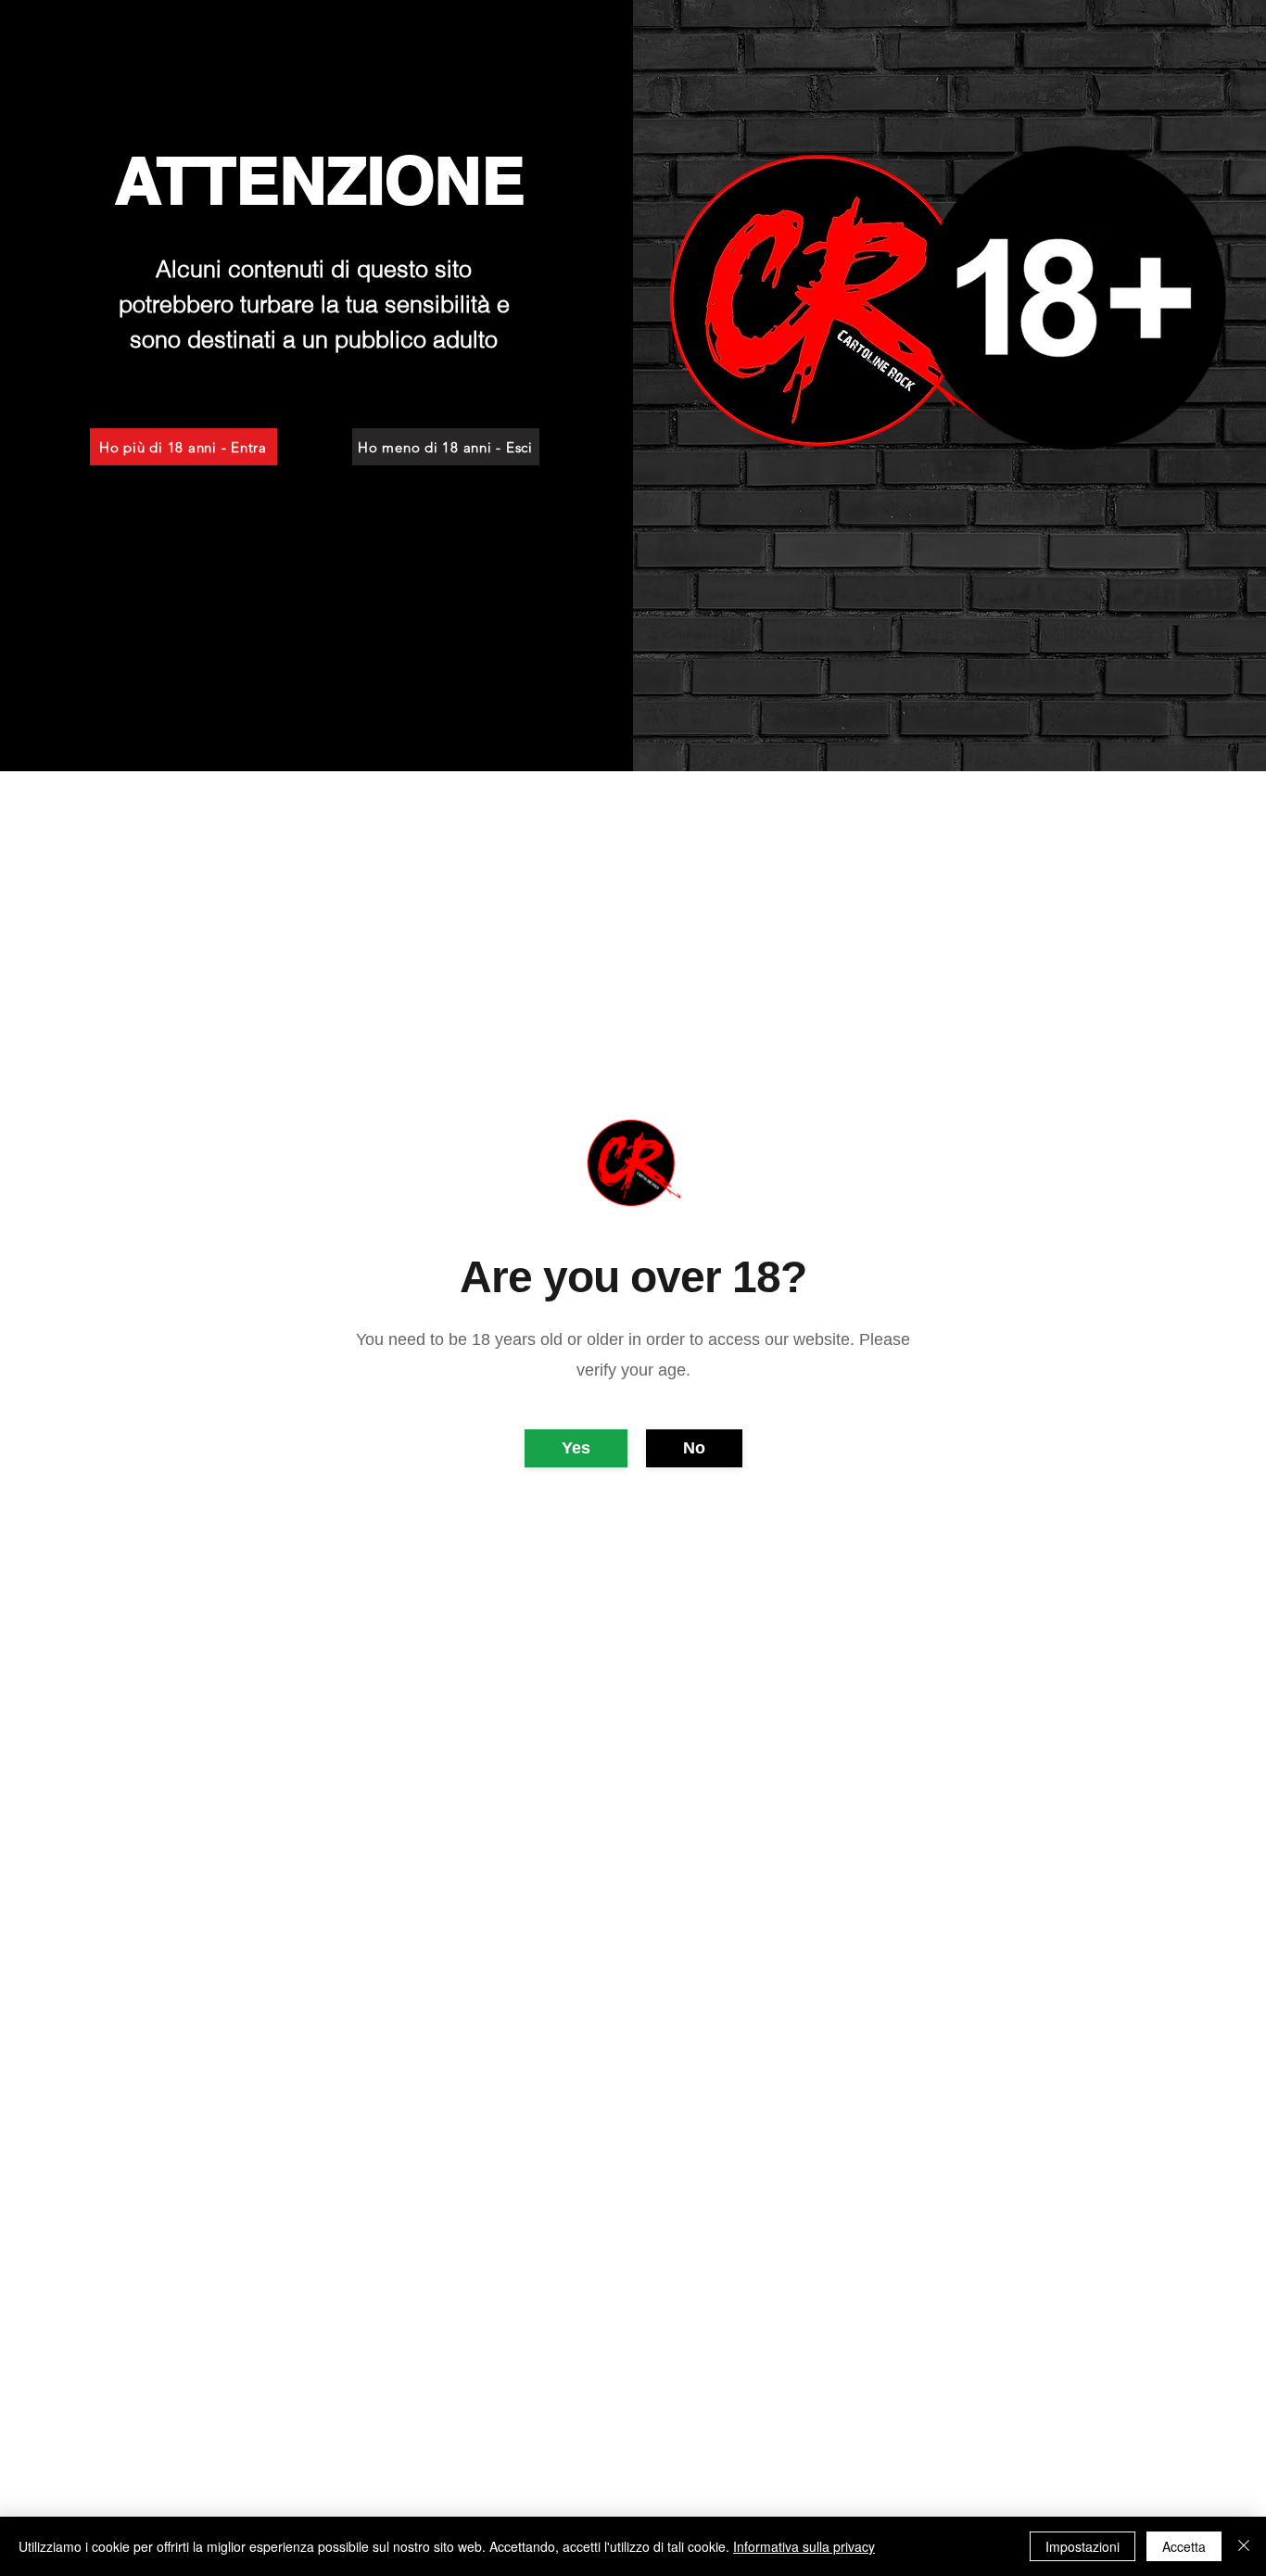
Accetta (1184, 2546)
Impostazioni (1082, 2546)
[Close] (1244, 2546)
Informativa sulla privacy (804, 2546)
